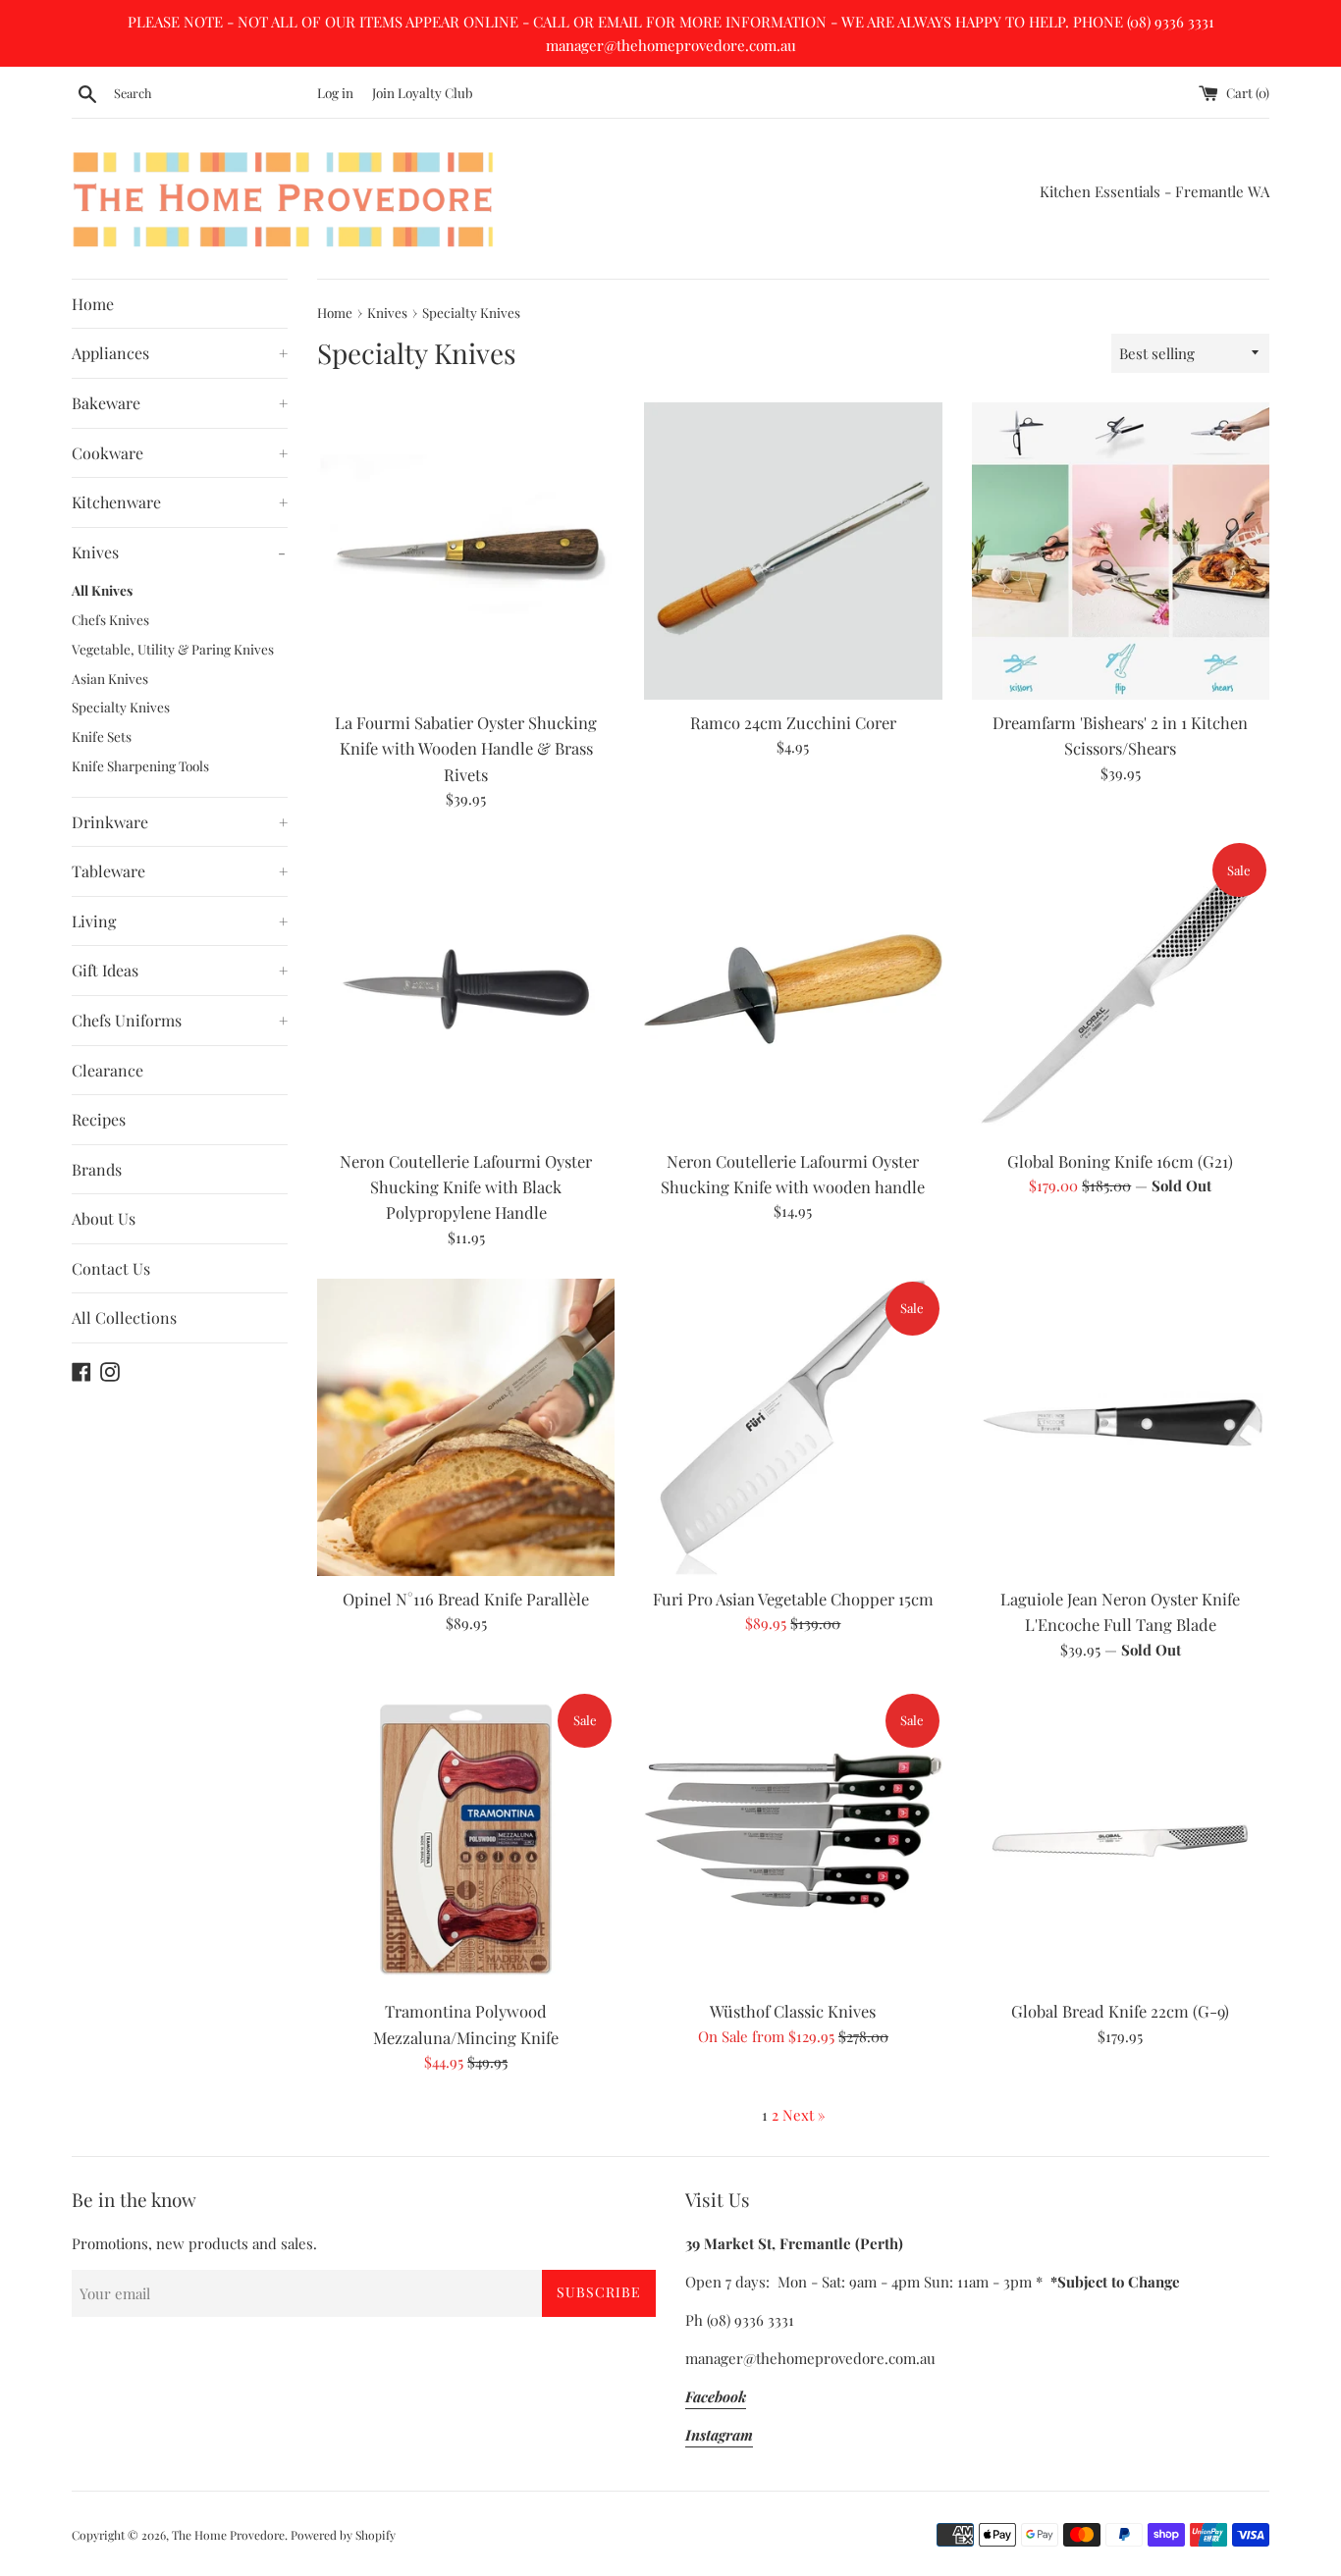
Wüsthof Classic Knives (793, 2011)
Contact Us (111, 1268)
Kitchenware (180, 502)
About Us (104, 1218)
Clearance (107, 1070)
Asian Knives (110, 678)
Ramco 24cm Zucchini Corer (793, 722)
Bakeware (180, 403)
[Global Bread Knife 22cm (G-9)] (1121, 1840)
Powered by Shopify (343, 2535)
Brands (97, 1169)
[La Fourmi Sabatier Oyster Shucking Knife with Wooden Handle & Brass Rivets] (466, 551)
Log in (335, 92)
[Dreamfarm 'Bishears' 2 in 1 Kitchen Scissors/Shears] (1121, 551)
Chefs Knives (110, 619)
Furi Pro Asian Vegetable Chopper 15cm (793, 1599)
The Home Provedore (228, 2535)
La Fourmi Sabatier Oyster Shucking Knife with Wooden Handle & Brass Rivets (466, 748)
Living (180, 921)
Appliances (180, 353)
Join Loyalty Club (423, 92)
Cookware (180, 453)
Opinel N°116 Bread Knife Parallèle (466, 1599)
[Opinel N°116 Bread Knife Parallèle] (466, 1427)
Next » (804, 2115)
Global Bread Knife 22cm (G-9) (1120, 2011)
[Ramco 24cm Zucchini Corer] (793, 551)
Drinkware (180, 822)
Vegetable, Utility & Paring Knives (173, 649)
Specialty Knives (121, 707)
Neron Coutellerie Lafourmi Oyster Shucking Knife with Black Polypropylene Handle (466, 1187)
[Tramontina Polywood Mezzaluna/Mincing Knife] (466, 1840)
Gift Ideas (180, 970)
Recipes (99, 1119)
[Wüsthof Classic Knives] (793, 1840)
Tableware (180, 871)
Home (93, 304)
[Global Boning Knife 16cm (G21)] (1121, 989)
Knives (179, 552)
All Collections (124, 1317)
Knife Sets (102, 736)
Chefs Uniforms (180, 1020)
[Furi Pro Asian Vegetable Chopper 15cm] (793, 1427)
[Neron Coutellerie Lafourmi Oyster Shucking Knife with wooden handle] (793, 989)
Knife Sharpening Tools (140, 765)
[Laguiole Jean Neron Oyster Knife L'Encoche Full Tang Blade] (1121, 1427)
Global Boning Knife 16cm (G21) (1120, 1161)
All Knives (102, 590)
